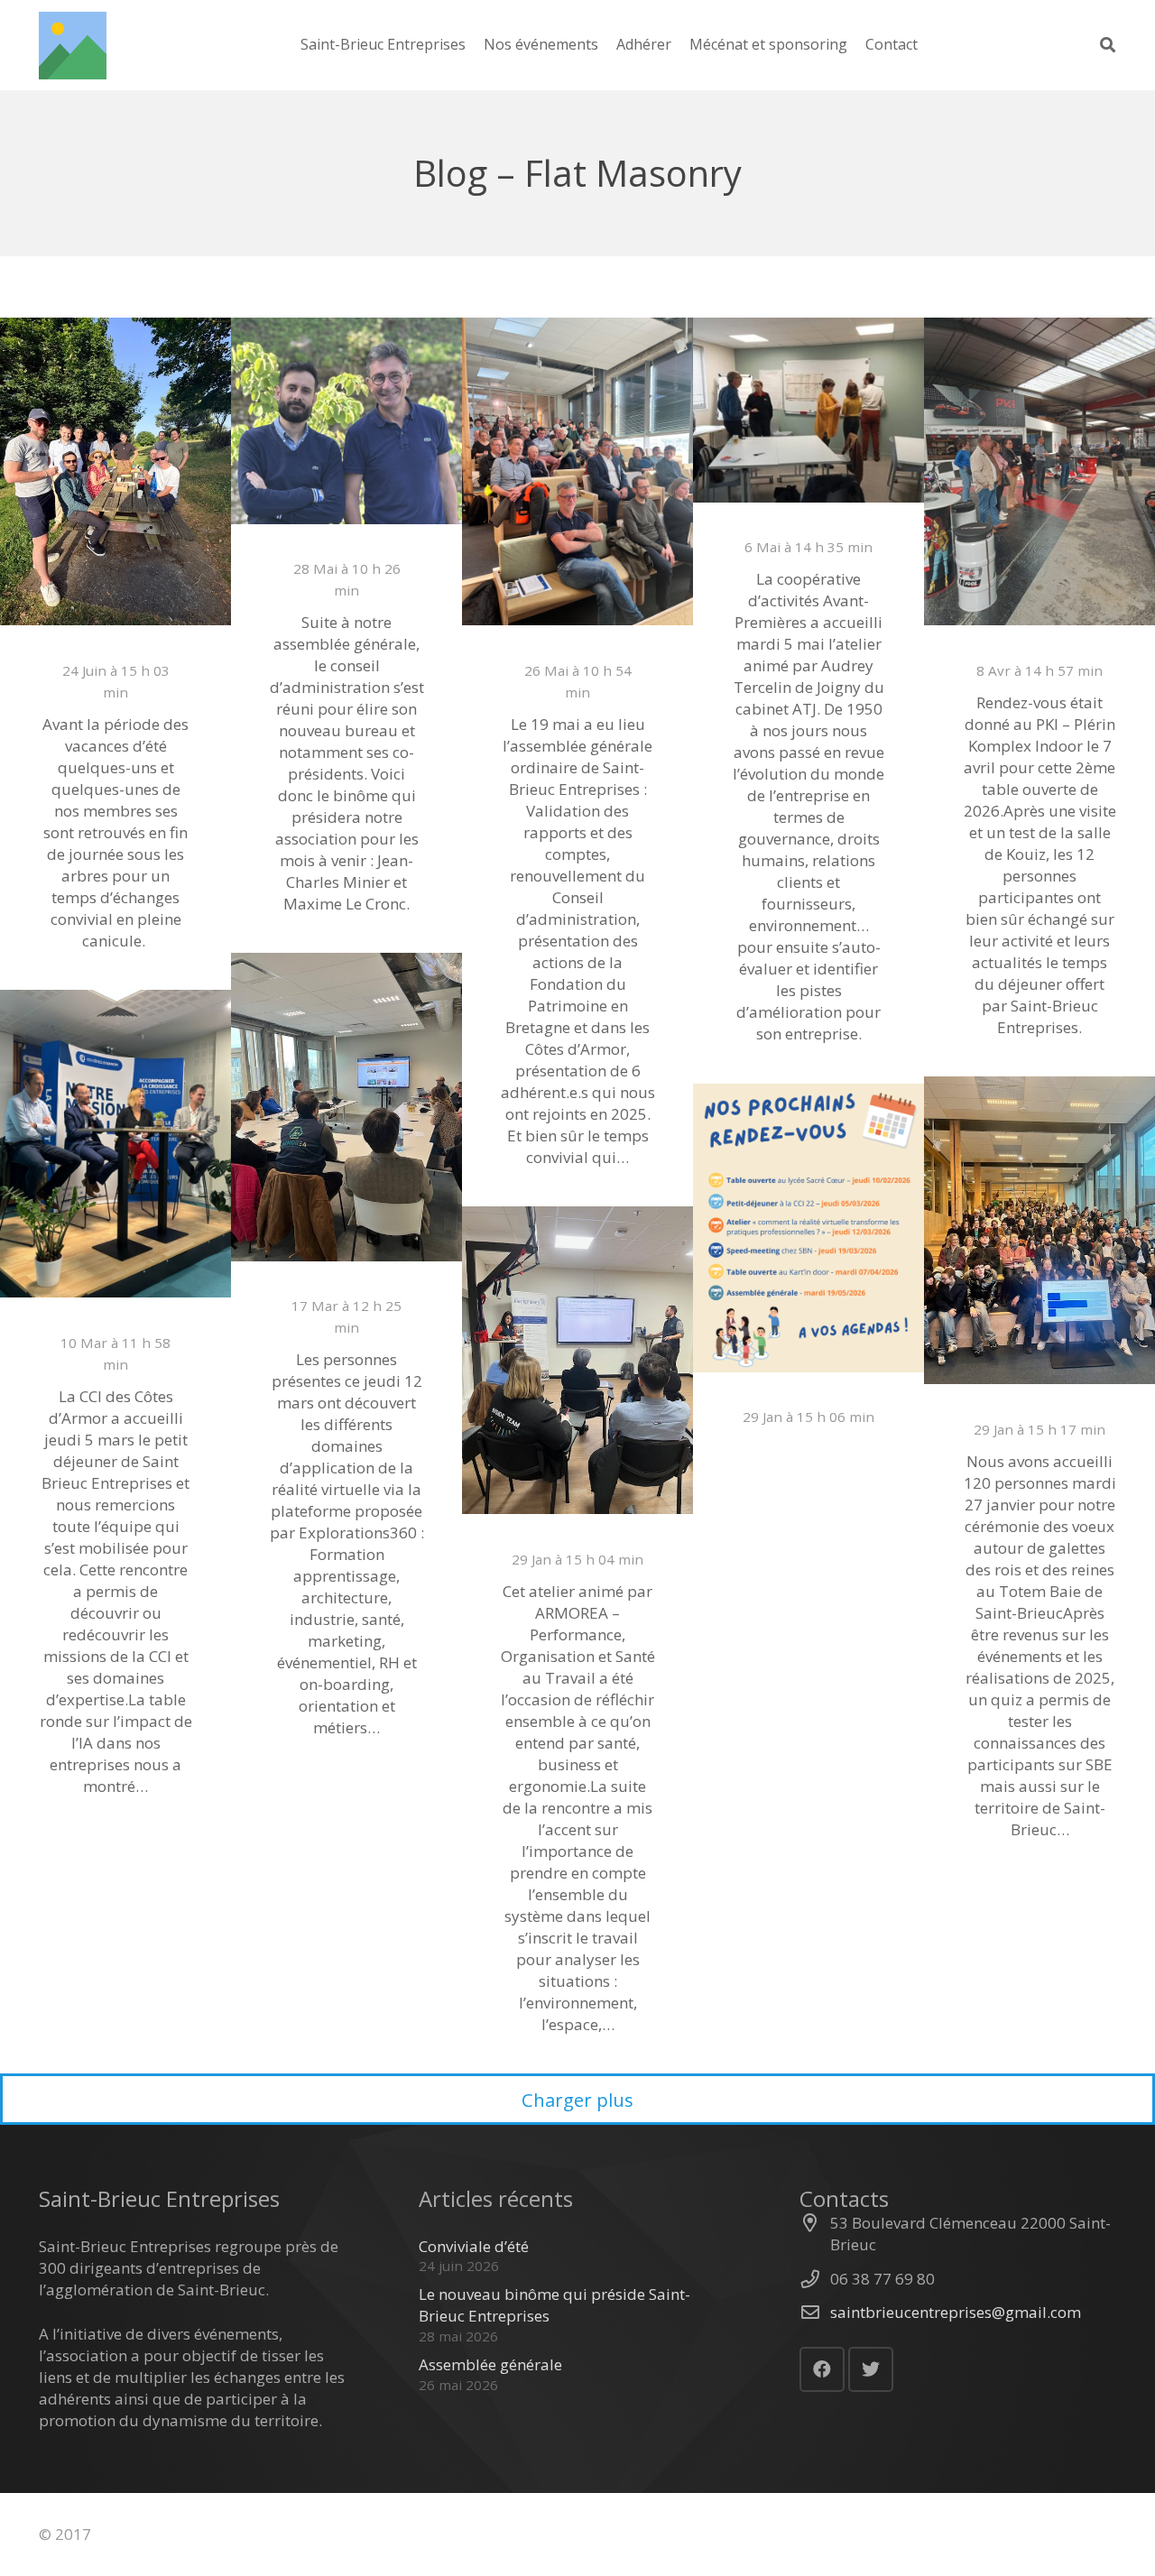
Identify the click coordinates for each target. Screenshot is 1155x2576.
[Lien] (73, 46)
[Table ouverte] (1040, 637)
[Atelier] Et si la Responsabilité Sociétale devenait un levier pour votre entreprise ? (808, 547)
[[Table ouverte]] (1039, 471)
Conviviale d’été (116, 637)
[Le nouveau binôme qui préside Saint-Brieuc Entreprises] (346, 421)
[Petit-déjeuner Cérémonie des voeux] (1039, 1230)
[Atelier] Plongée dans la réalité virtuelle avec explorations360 (346, 1295)
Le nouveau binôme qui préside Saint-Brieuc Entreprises (347, 558)
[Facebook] (822, 2369)
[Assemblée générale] (577, 471)
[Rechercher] (1108, 45)
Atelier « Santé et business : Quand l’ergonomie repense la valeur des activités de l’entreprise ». (577, 1559)
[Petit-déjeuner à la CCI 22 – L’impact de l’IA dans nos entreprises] (115, 1144)
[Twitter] (871, 2369)
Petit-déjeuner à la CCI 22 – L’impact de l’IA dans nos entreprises (116, 1331)
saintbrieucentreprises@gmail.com (956, 2312)
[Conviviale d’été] (115, 471)
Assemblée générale (578, 637)
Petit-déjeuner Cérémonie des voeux (1040, 1407)
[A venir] (808, 1228)
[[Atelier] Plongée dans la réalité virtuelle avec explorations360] (346, 1107)
